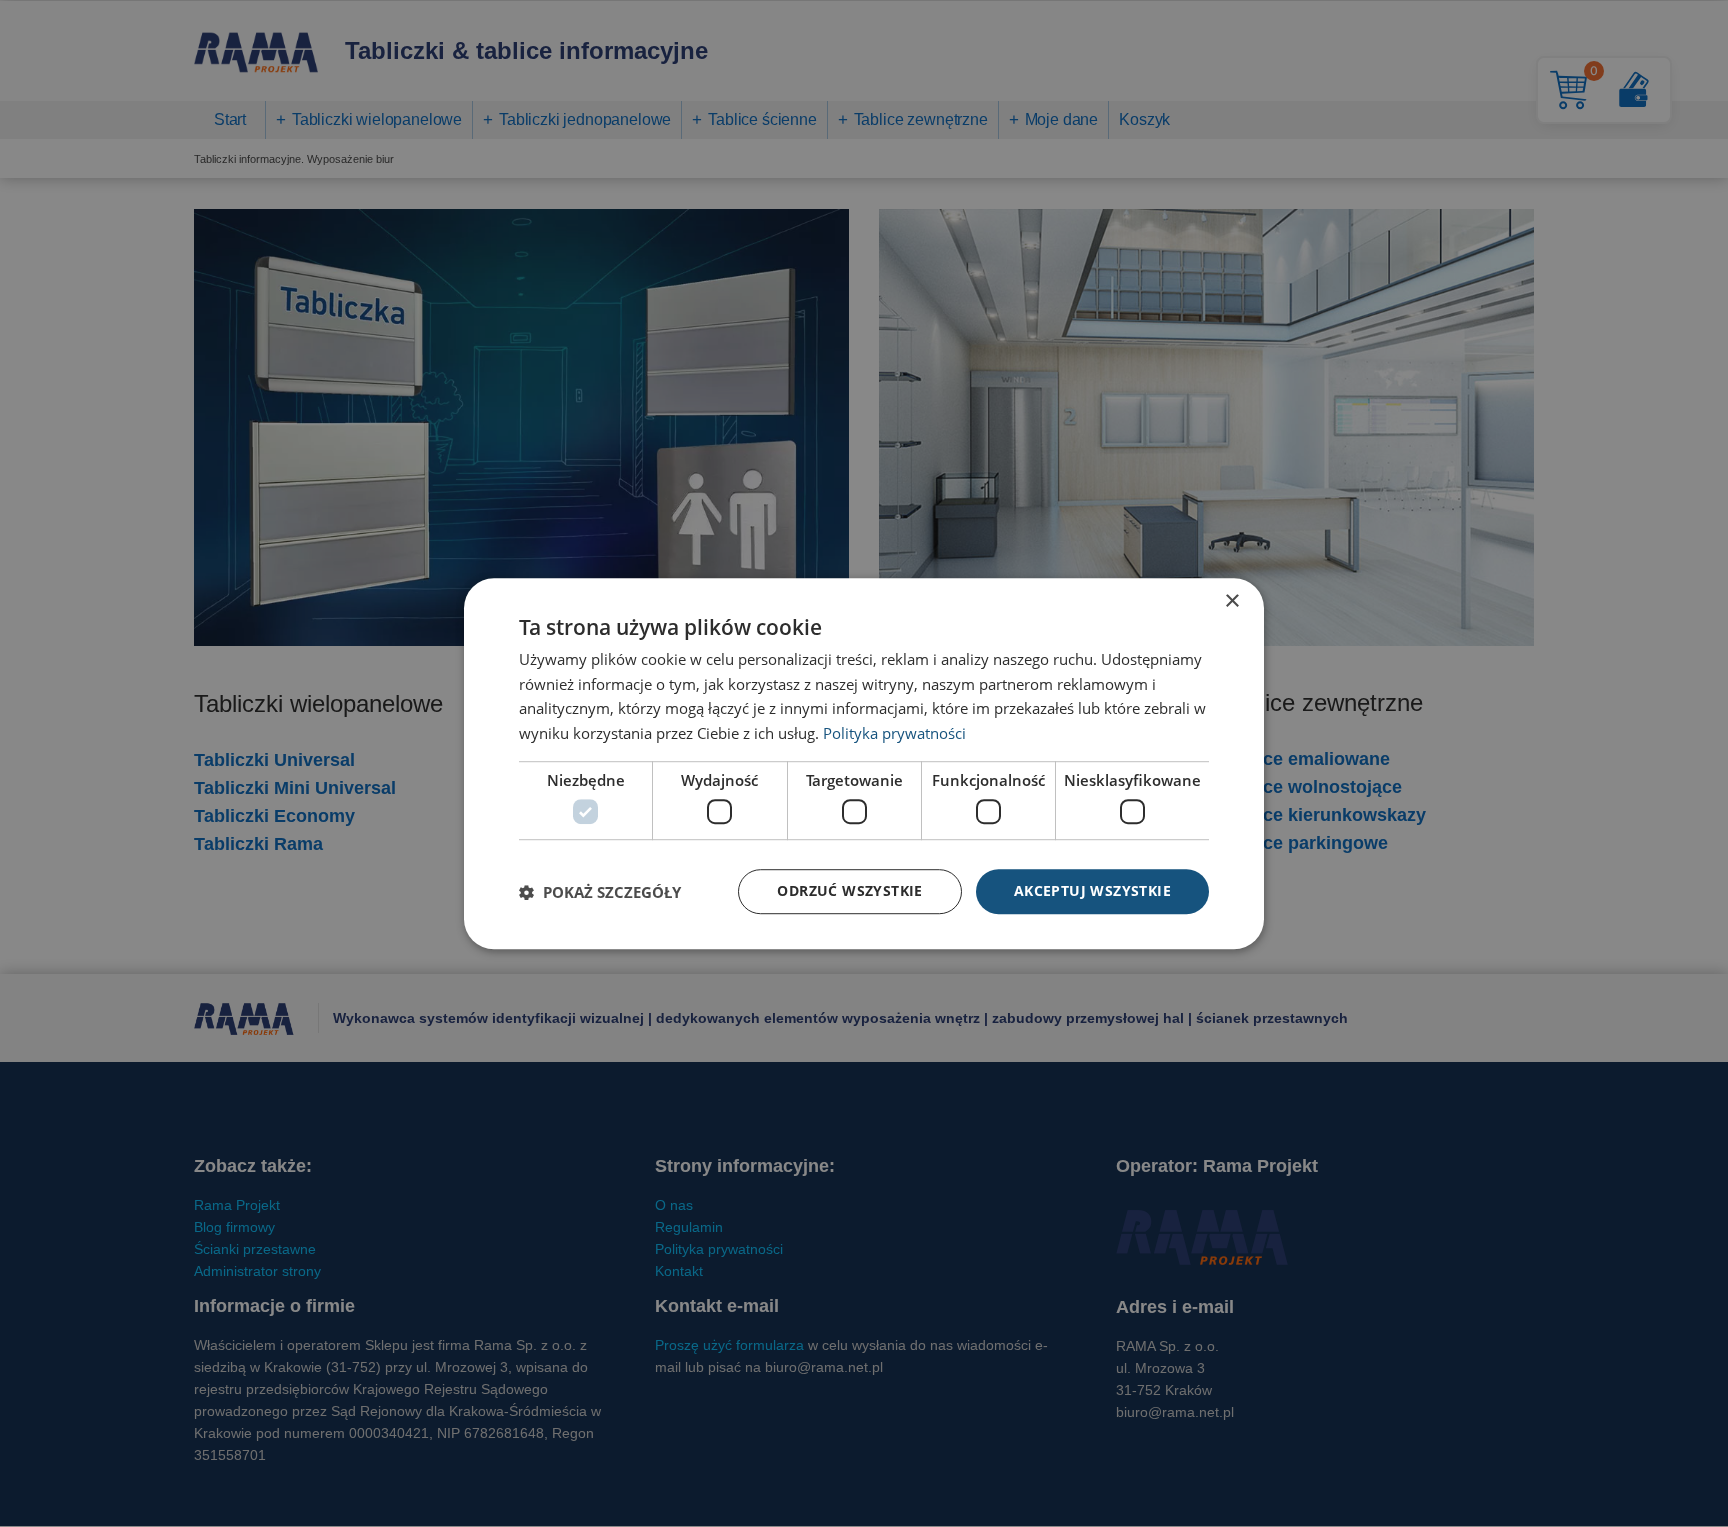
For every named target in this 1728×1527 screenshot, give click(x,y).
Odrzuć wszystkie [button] (849, 891)
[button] (600, 892)
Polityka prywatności (894, 733)
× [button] (1231, 601)
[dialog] (864, 764)
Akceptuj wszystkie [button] (1092, 891)
